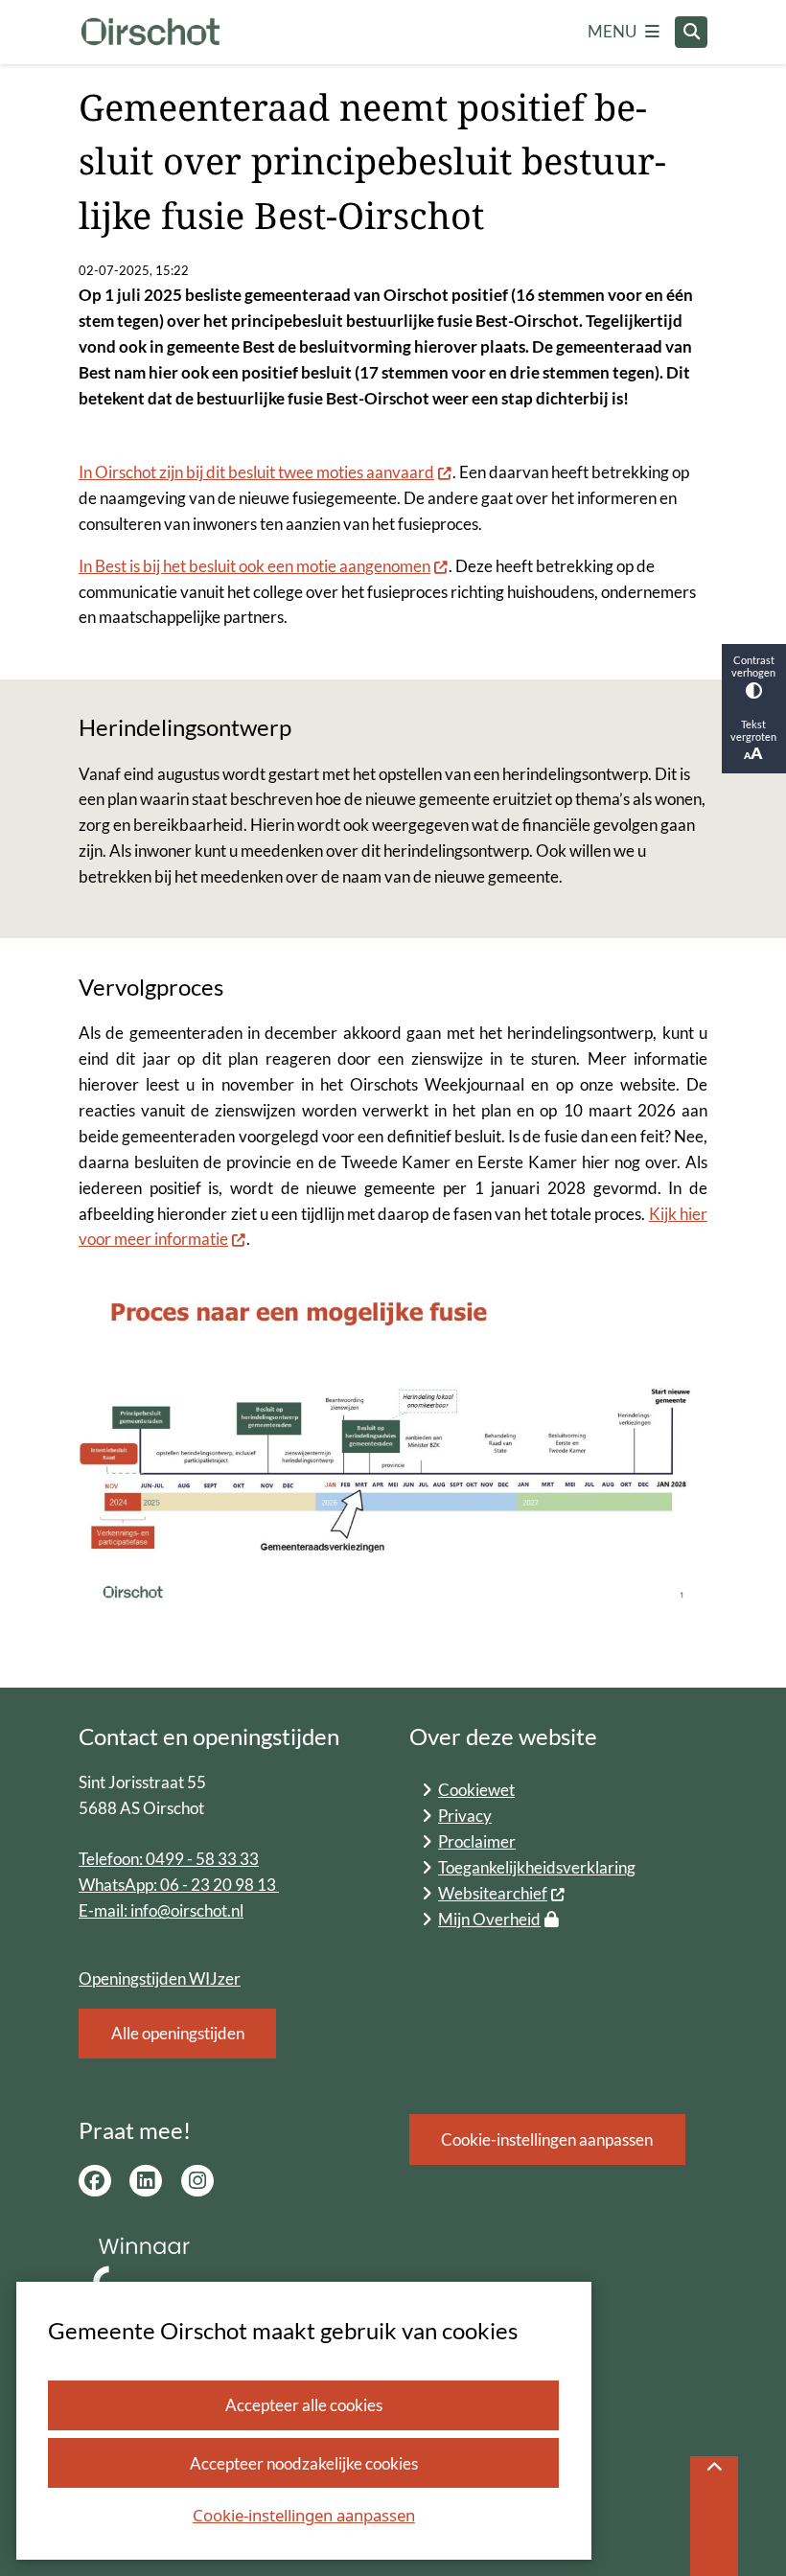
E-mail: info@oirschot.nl (161, 1910)
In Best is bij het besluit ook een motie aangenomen (254, 566)
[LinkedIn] (146, 2181)
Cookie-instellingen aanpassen (304, 2515)
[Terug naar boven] (714, 2516)
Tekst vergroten (753, 730)
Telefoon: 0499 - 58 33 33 (169, 1859)
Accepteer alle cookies (304, 2405)
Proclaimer (477, 1841)
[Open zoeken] (691, 33)
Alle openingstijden (178, 2033)
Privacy (465, 1816)
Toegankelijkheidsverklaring (537, 1867)
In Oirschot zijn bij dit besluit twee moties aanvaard (256, 472)
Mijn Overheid (489, 1919)
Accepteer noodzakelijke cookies (304, 2463)
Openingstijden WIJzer (160, 1978)
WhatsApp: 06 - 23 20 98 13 (179, 1885)
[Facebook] (95, 2181)
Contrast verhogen (753, 666)
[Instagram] (197, 2181)
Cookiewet (476, 1790)
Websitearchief (493, 1893)
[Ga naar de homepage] (150, 33)
